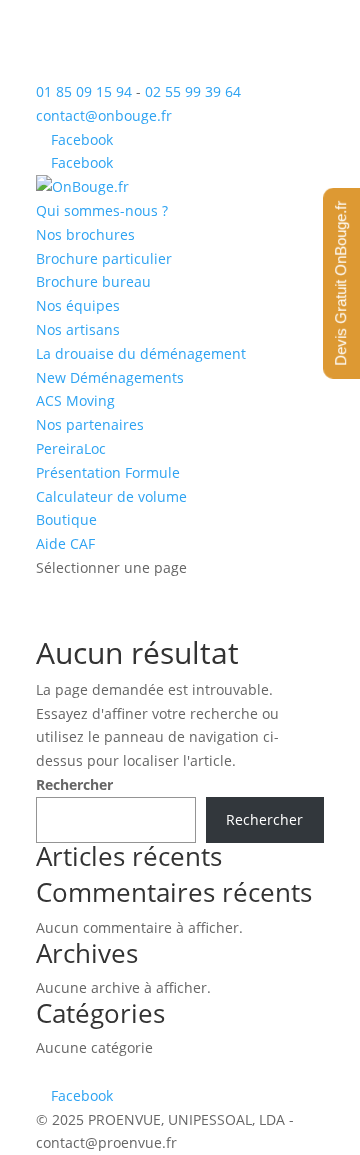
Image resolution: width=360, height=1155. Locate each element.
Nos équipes (78, 305)
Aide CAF (65, 543)
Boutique (66, 519)
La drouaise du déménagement (141, 353)
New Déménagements (110, 377)
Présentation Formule (108, 472)
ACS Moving (75, 400)
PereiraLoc (71, 448)
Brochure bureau (93, 281)
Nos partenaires (90, 424)
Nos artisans (78, 329)
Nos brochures (85, 234)
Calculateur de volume (111, 496)
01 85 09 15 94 (84, 91)
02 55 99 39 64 (193, 91)
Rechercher (74, 784)
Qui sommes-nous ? (102, 210)
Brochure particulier (104, 258)
